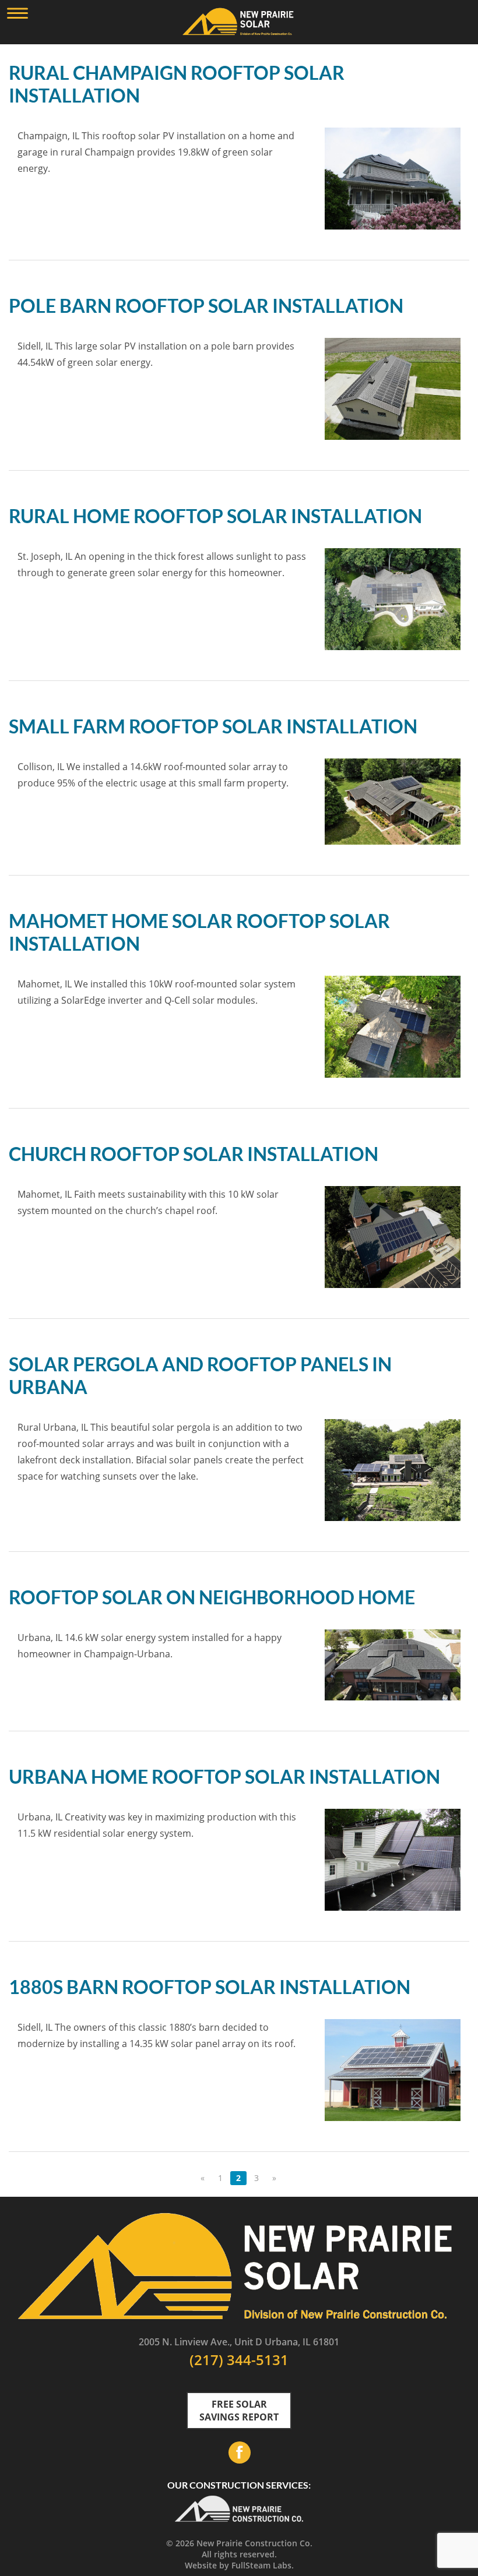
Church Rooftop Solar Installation (194, 1154)
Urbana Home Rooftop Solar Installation (224, 1776)
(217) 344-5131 (239, 2360)
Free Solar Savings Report (239, 2411)
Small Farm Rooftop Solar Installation (213, 726)
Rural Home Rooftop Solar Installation (215, 516)
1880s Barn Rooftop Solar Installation (210, 1987)
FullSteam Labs (261, 2565)
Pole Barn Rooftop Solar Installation (206, 306)
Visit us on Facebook (239, 2453)
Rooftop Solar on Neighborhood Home (212, 1597)
